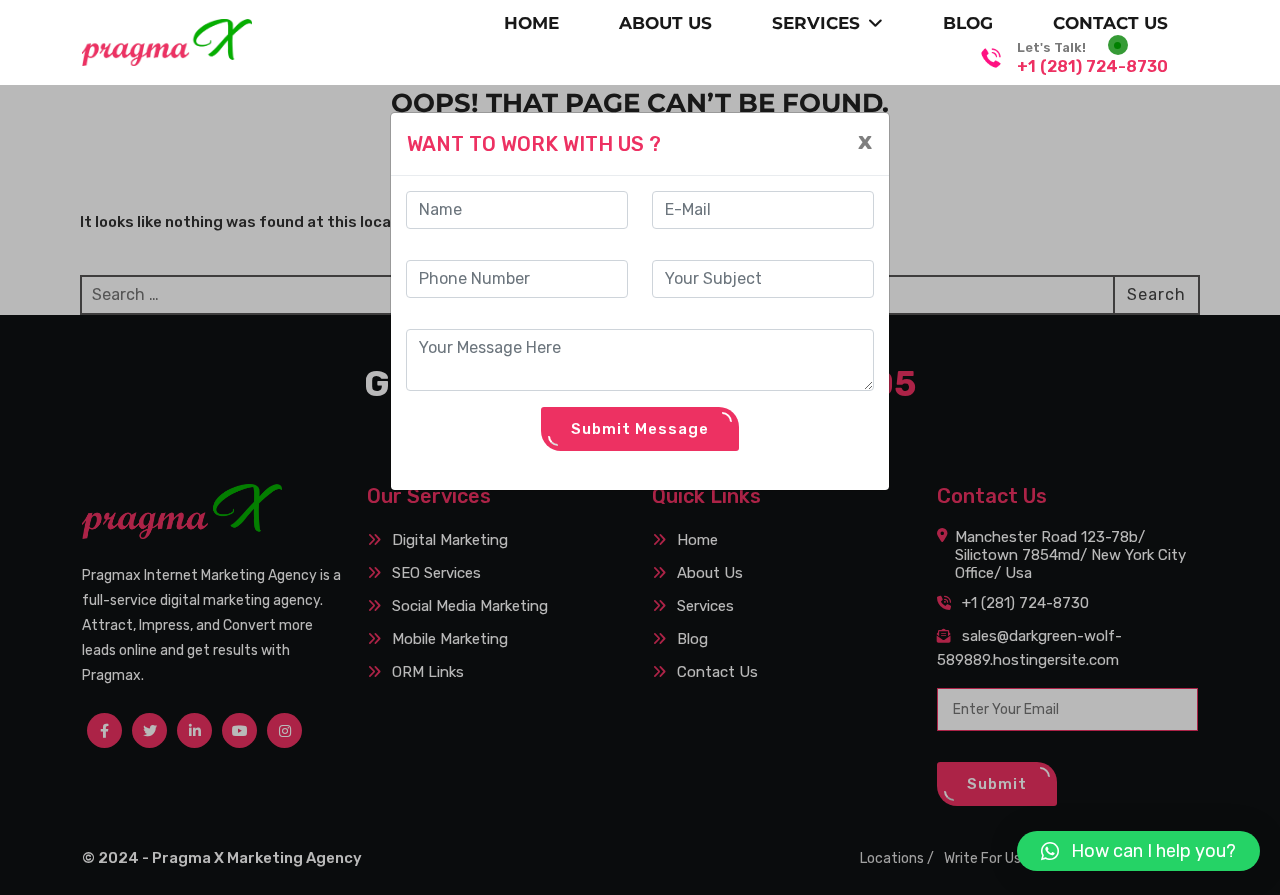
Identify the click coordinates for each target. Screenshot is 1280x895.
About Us (665, 23)
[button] (1138, 851)
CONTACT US (1110, 23)
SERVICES (816, 23)
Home (531, 23)
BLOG (968, 23)
